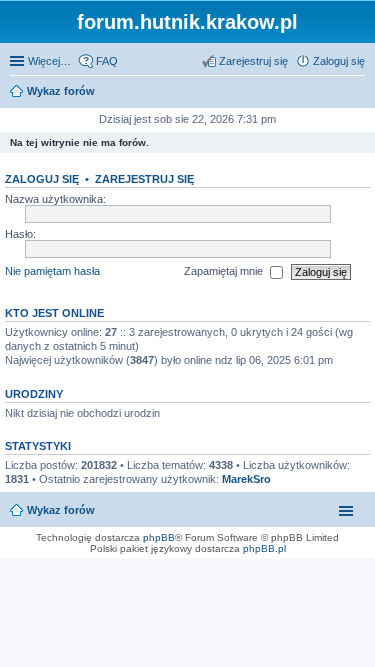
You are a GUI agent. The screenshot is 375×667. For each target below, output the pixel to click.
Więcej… (49, 61)
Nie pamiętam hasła (52, 271)
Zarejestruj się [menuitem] (253, 61)
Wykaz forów (61, 510)
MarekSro (246, 479)
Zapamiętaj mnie (225, 271)
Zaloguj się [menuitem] (339, 61)
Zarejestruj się (144, 179)
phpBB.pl (264, 548)
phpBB (159, 537)
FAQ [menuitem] (107, 61)
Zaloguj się (42, 179)
